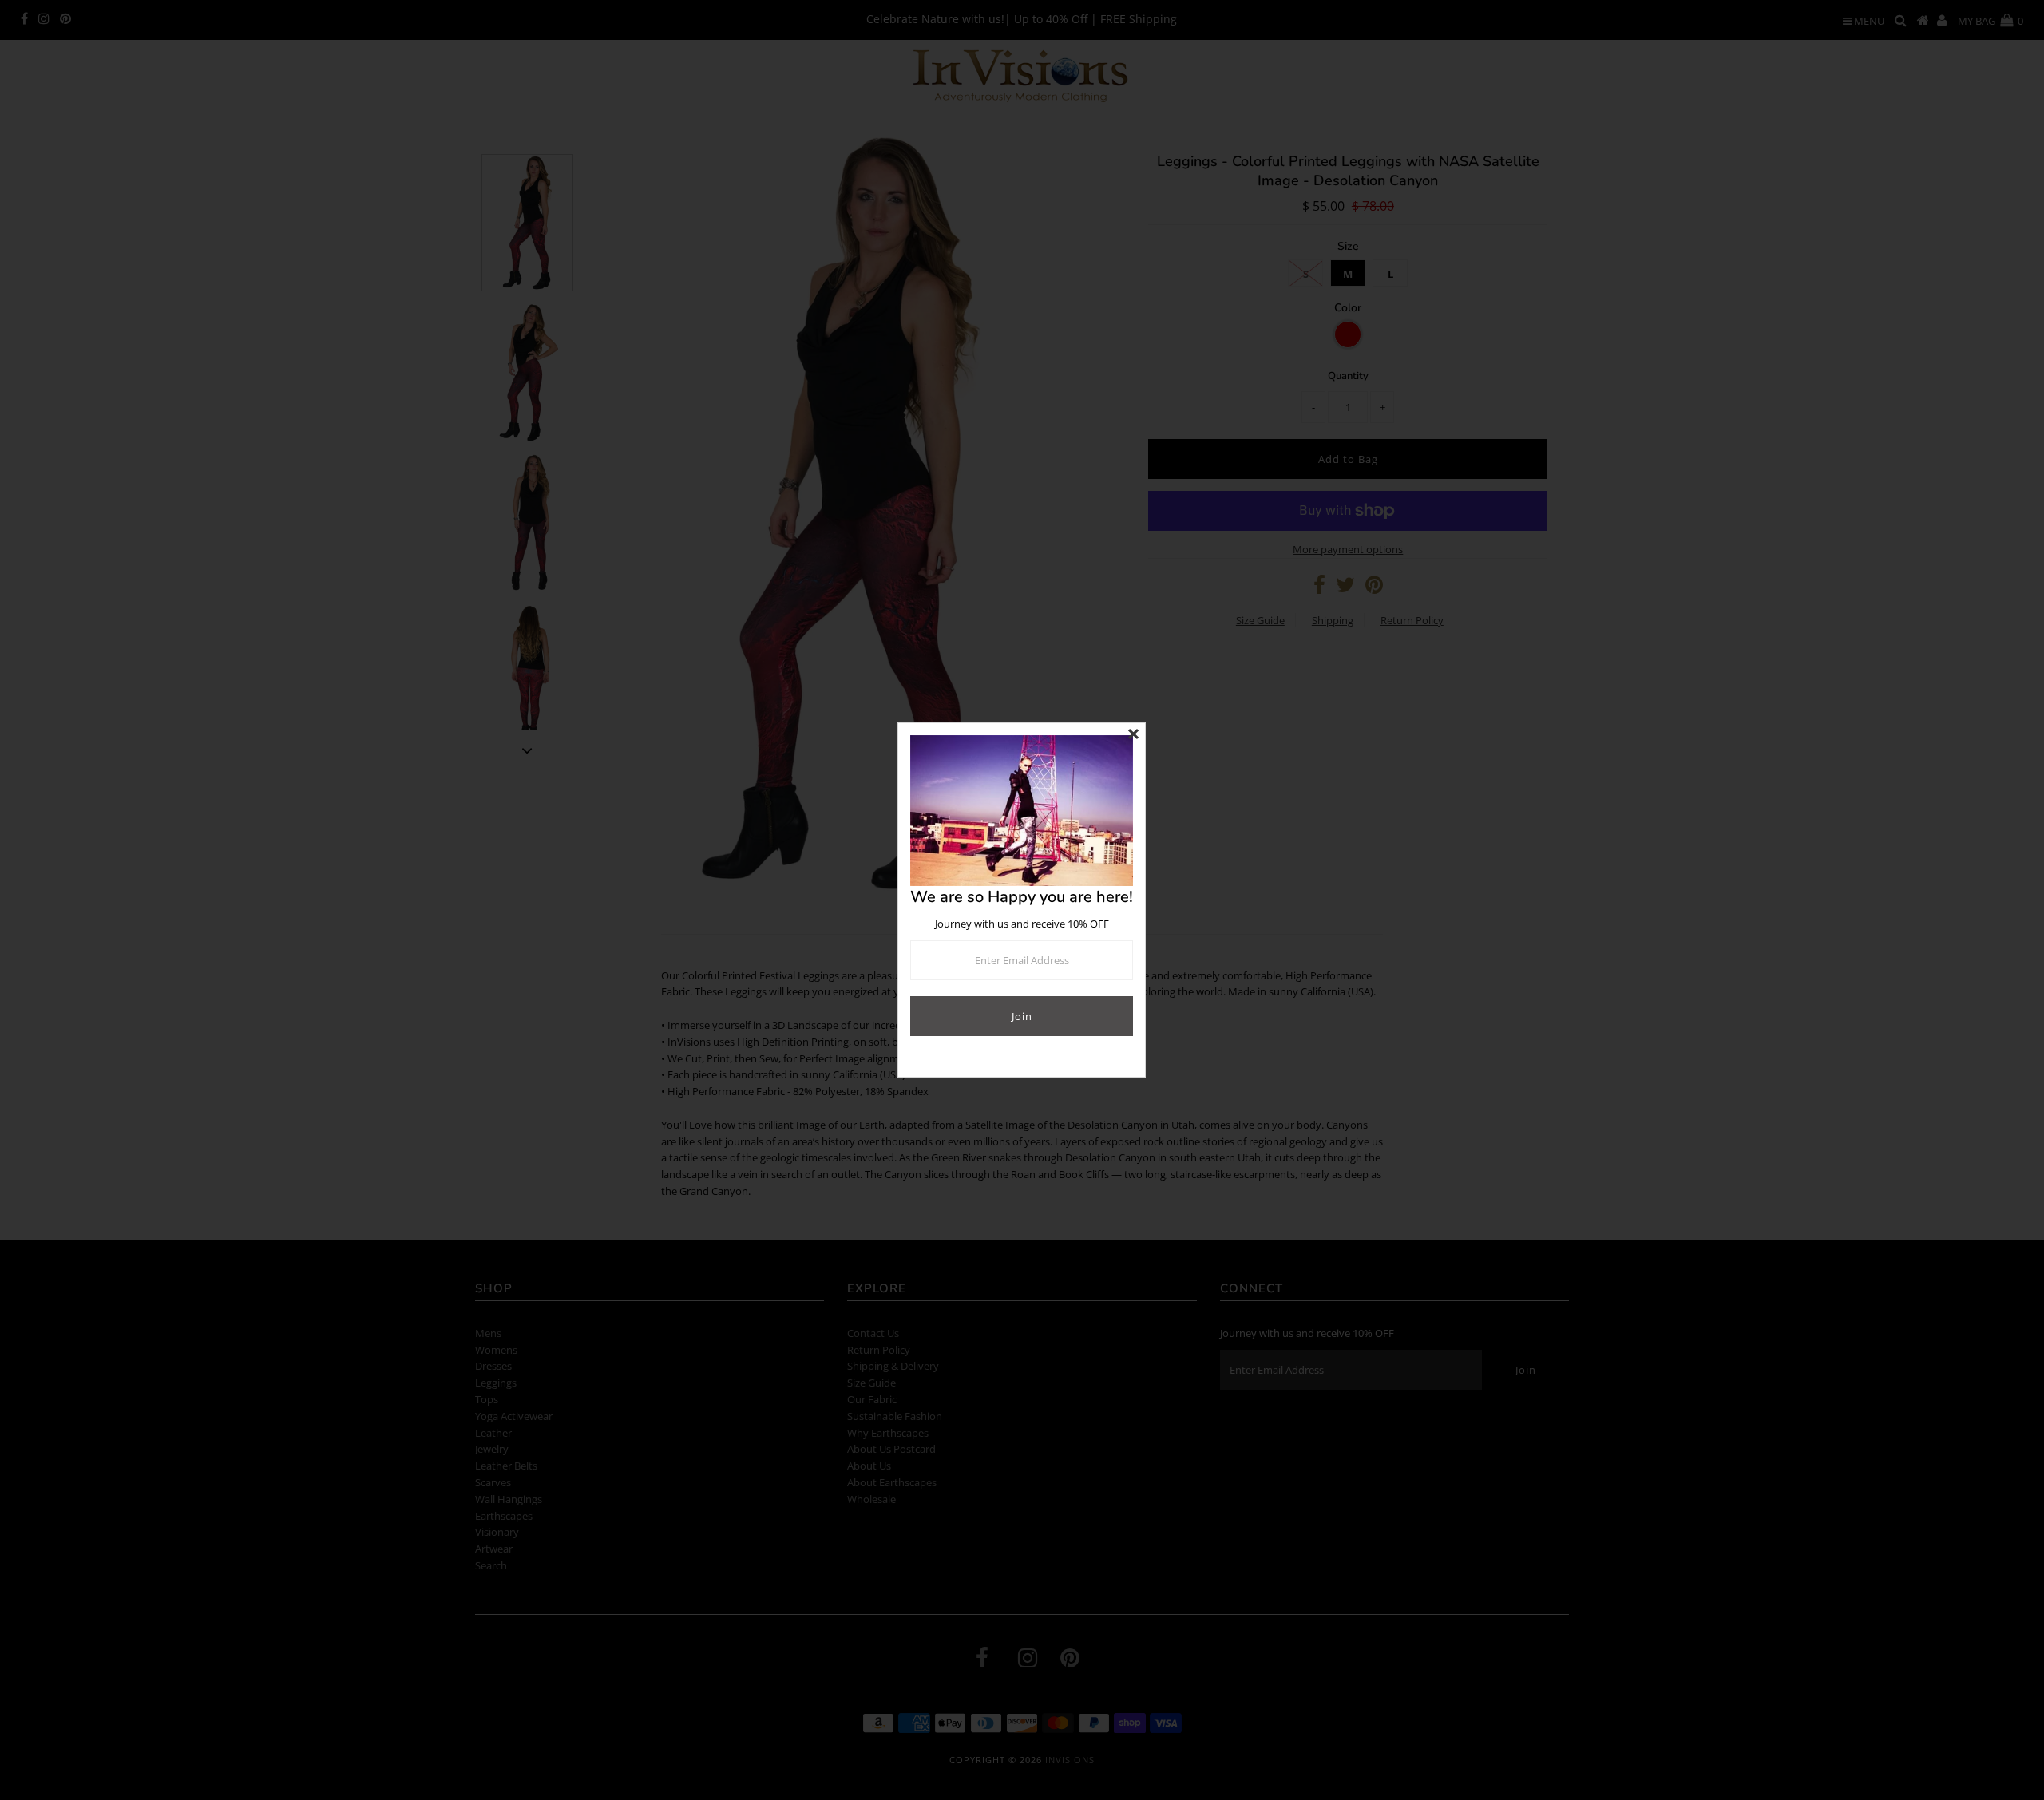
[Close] (1133, 735)
